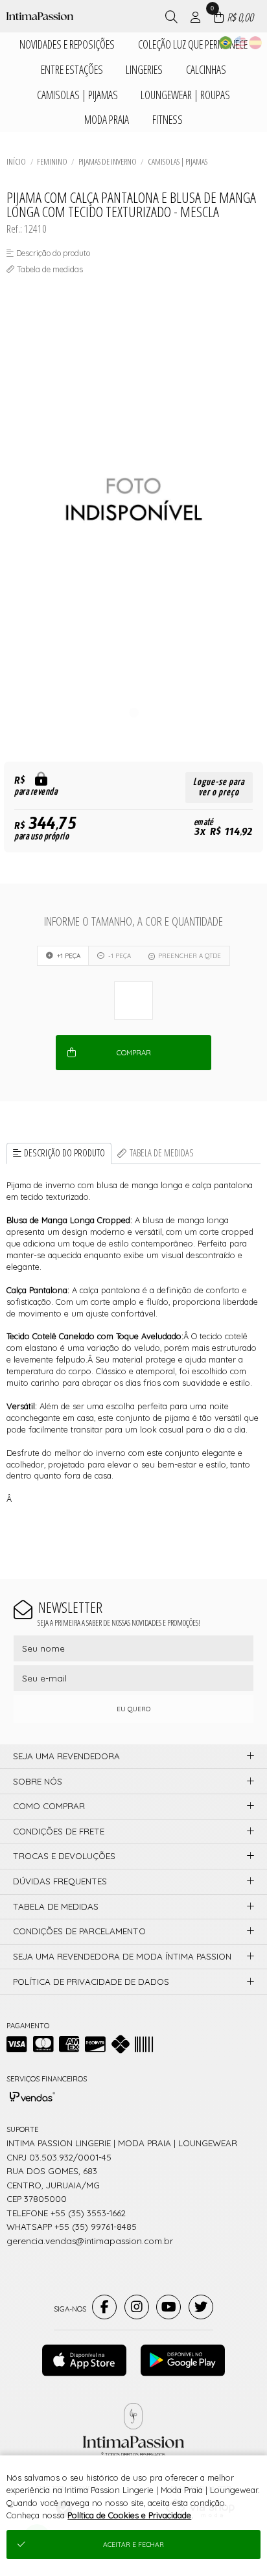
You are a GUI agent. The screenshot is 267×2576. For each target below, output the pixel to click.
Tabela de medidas (162, 1153)
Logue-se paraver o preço (219, 787)
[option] (133, 500)
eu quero (133, 1709)
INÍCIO (16, 161)
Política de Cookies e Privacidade (129, 2515)
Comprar (134, 1053)
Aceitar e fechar (133, 2545)
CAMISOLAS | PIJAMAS (178, 161)
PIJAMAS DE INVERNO (108, 161)
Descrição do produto (64, 1153)
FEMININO (52, 161)
